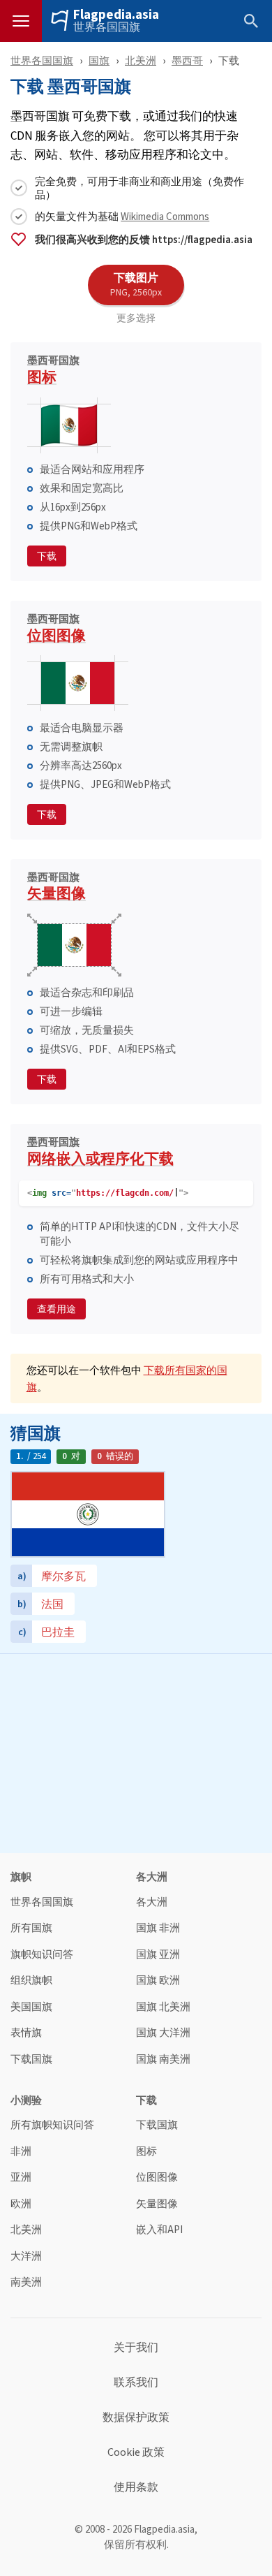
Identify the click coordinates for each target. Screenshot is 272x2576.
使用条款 (136, 2487)
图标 (53, 372)
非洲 (21, 2152)
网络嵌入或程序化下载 (100, 1153)
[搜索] (251, 21)
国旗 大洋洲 (163, 2033)
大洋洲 (26, 2256)
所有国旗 (31, 1928)
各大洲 (152, 1902)
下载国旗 (31, 2059)
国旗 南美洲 (163, 2059)
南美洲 (26, 2282)
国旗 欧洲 (158, 1981)
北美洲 (141, 60)
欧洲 (21, 2204)
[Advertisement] (136, 1752)
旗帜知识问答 (42, 1955)
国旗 (99, 60)
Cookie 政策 (136, 2452)
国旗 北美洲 (163, 2007)
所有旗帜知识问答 (52, 2125)
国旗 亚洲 (158, 1955)
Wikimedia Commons (165, 216)
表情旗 (26, 2033)
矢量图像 (56, 888)
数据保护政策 (136, 2417)
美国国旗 (31, 2007)
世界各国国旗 (107, 27)
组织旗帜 (31, 1981)
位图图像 (56, 630)
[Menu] (21, 21)
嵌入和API (159, 2230)
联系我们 (136, 2383)
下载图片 (136, 284)
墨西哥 (187, 60)
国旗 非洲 (158, 1928)
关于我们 (136, 2348)
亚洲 (21, 2178)
